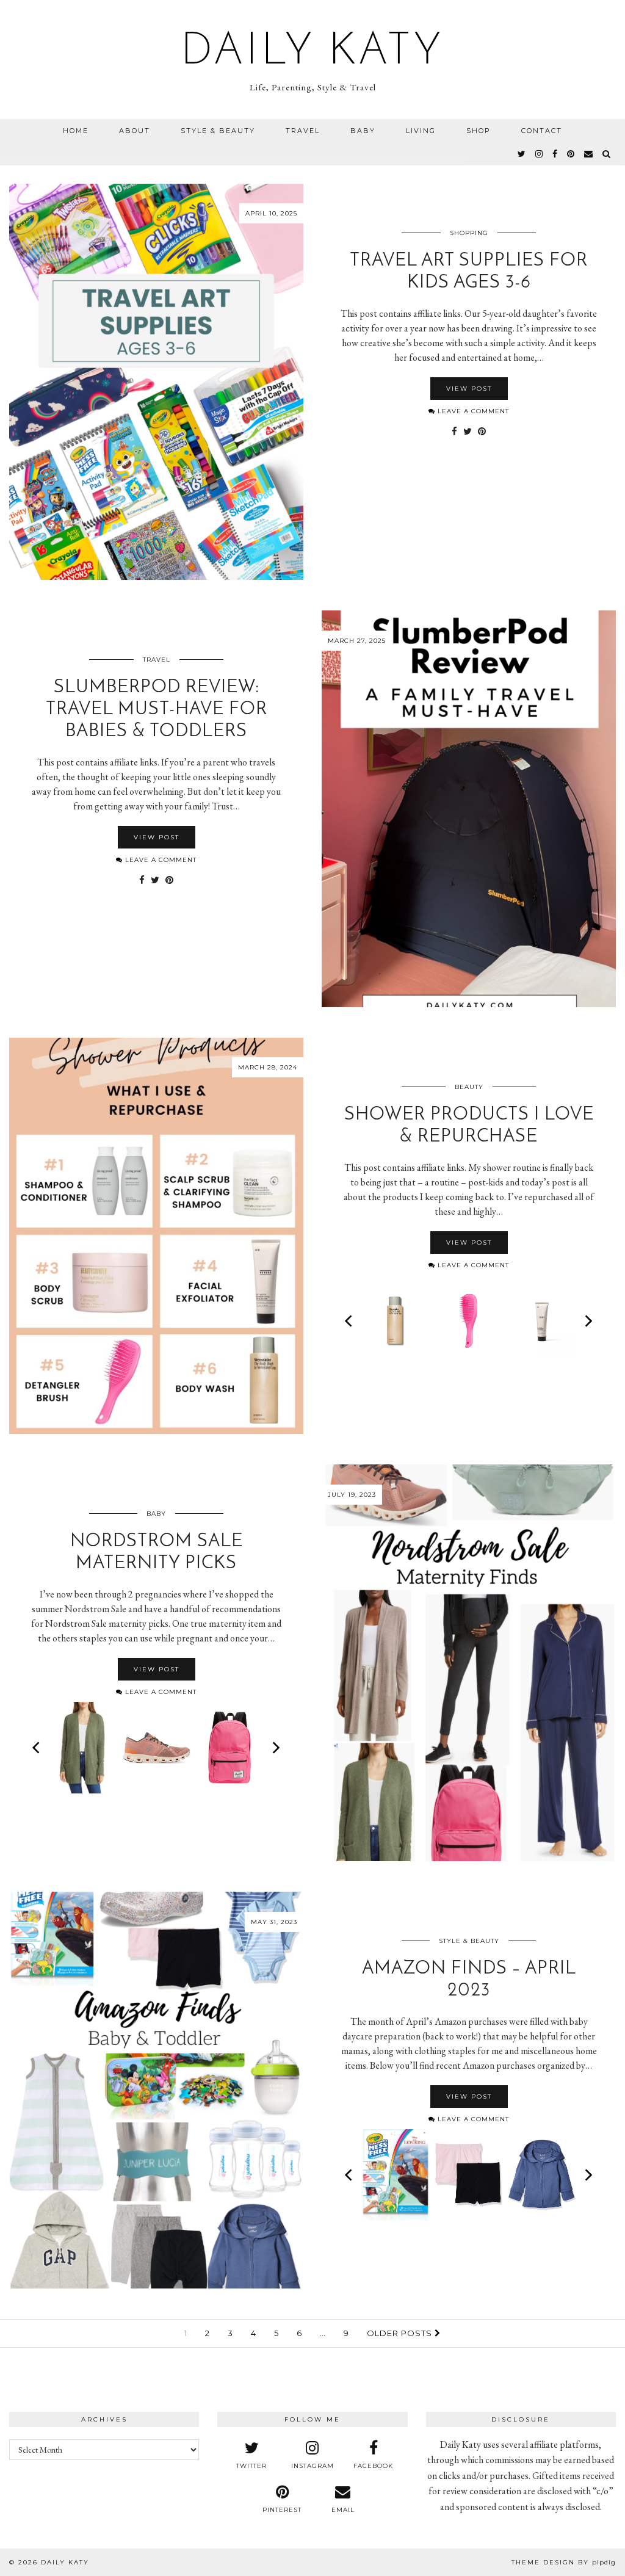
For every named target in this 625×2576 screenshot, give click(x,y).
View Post (469, 389)
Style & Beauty (218, 131)
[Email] (589, 154)
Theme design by (564, 2562)
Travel (303, 131)
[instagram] (540, 154)
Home (76, 131)
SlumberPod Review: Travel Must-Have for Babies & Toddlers (157, 710)
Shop (479, 131)
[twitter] (522, 154)
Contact (542, 131)
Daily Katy (312, 52)
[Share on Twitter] (468, 432)
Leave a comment (472, 411)
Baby (363, 131)
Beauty (469, 1087)
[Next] (588, 1321)
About (135, 131)
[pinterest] (571, 154)
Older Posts (401, 2333)
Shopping (469, 233)
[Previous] (350, 1321)
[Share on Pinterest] (482, 432)
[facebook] (555, 154)
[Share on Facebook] (454, 432)
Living (421, 131)
